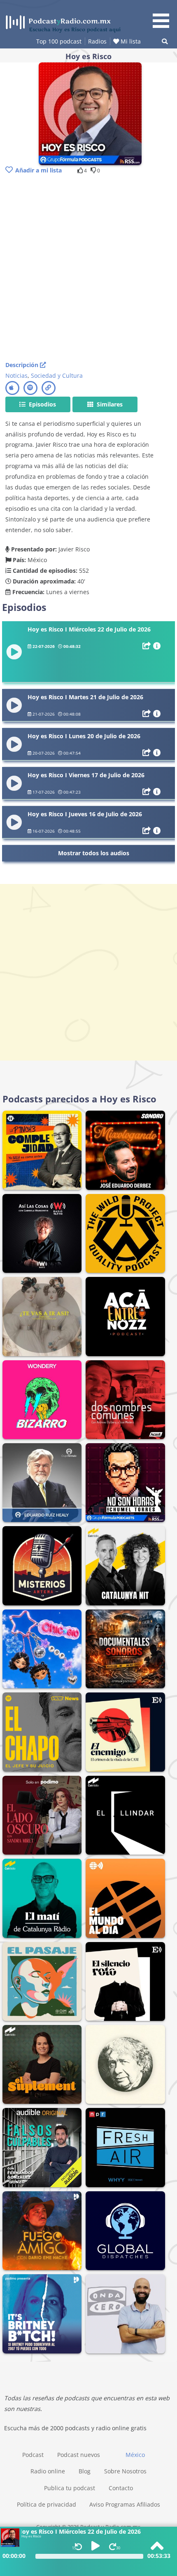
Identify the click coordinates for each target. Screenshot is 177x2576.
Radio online (48, 2471)
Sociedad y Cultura (57, 375)
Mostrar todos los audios (94, 853)
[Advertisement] (88, 269)
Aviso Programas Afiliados (125, 2504)
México (135, 2455)
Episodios (42, 404)
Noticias (16, 375)
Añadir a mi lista (38, 170)
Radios (97, 41)
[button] (164, 15)
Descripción (23, 365)
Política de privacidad (47, 2504)
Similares (109, 404)
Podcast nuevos (79, 2455)
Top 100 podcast (59, 41)
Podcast (33, 2455)
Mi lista (130, 41)
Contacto (121, 2488)
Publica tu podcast (70, 2488)
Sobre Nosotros (125, 2471)
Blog (85, 2471)
